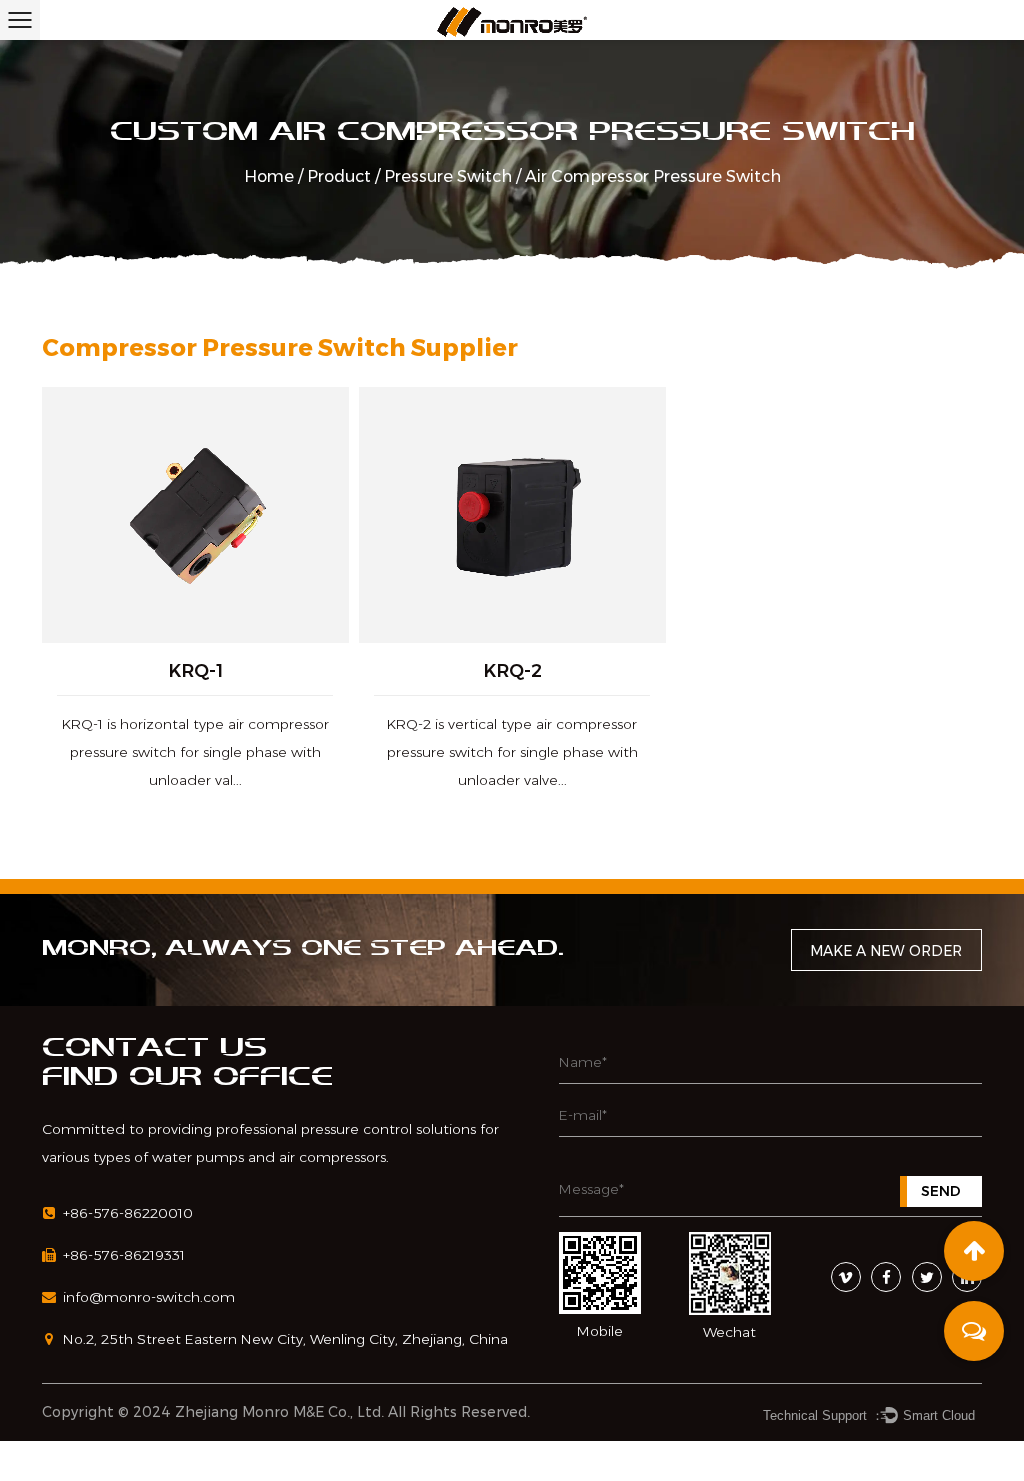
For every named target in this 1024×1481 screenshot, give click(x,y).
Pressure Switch (448, 176)
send (941, 1191)
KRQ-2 (511, 671)
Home (269, 176)
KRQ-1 (195, 671)
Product (339, 176)
